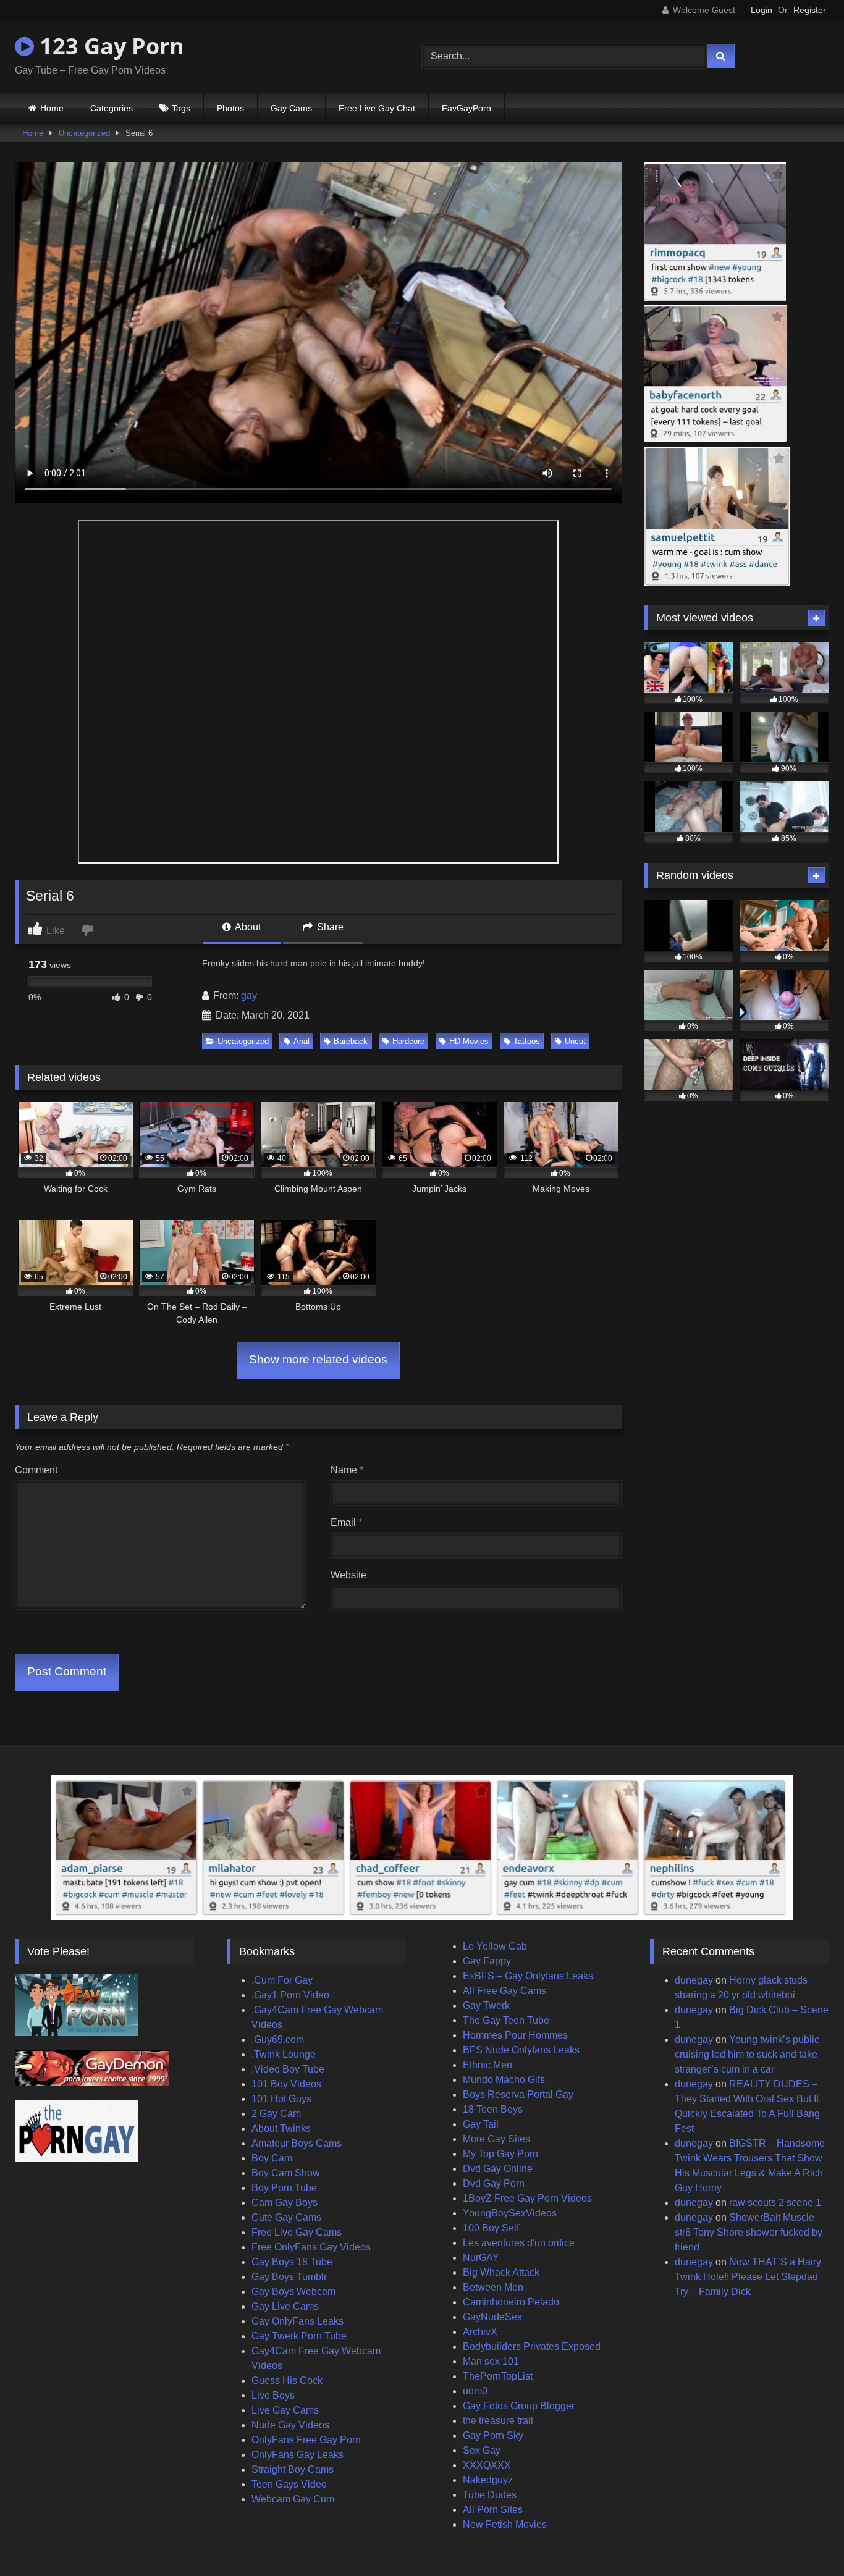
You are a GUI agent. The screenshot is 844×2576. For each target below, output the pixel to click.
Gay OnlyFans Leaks (298, 2321)
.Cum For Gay (282, 1980)
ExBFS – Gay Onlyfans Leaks (528, 1976)
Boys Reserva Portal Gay (518, 2094)
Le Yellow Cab (495, 1946)
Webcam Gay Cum (293, 2499)
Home (52, 108)
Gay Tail (481, 2124)
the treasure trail (498, 2421)
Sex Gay (482, 2450)
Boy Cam (272, 2158)
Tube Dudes (490, 2495)
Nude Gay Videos (290, 2425)
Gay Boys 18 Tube (292, 2262)
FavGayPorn (466, 108)
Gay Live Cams (285, 2306)
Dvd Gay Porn (494, 2183)
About (247, 927)
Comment (36, 1470)
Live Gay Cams (285, 2410)
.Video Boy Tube (288, 2069)
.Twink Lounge (284, 2054)
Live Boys (273, 2395)
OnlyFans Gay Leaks (298, 2455)
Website (348, 1575)
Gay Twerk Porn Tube (299, 2336)
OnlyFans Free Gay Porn (306, 2440)
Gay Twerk (486, 2006)
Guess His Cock (287, 2380)
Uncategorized (84, 133)
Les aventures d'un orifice (519, 2243)
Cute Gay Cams (286, 2217)
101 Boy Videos (286, 2084)
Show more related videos (318, 1359)
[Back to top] (806, 2539)
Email (346, 1522)
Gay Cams (291, 108)
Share (329, 927)
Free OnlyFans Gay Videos (311, 2247)
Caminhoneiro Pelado (511, 2302)
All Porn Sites (493, 2510)
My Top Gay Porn (500, 2154)
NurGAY (481, 2258)
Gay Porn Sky (493, 2435)
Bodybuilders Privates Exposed (532, 2347)
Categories (112, 108)
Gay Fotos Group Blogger (519, 2406)
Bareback (351, 1041)
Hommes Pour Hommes (515, 2035)
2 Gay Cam (276, 2114)
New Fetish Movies (505, 2524)
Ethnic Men (487, 2065)
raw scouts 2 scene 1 (775, 2203)
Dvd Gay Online (498, 2169)
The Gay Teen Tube (506, 2020)
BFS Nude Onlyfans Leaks (521, 2050)
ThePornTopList (498, 2376)
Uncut (575, 1041)
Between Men (493, 2287)
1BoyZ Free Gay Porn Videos (527, 2198)
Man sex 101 (491, 2361)
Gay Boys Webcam (293, 2292)
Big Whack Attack (501, 2272)
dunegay (694, 1980)
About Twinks (281, 2128)
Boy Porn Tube (284, 2188)
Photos (230, 108)
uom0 (475, 2391)
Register (810, 10)
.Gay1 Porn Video (290, 1995)
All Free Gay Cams (504, 1991)
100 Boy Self (491, 2228)
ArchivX (480, 2332)
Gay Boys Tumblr (289, 2277)
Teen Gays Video (289, 2484)
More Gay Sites (496, 2139)
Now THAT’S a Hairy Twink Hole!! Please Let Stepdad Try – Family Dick (748, 2277)
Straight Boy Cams (293, 2469)
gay (249, 995)
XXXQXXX (487, 2465)
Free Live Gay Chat (377, 108)
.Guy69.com (278, 2039)
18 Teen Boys (493, 2109)
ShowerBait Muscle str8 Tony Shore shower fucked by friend (749, 2232)
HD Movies (469, 1041)
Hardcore (408, 1041)
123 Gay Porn (109, 46)
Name (347, 1470)
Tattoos (527, 1041)
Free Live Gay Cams (297, 2232)
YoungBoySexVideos (510, 2213)
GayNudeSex (492, 2317)
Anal (302, 1041)
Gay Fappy (487, 1961)
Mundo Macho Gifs (504, 2080)
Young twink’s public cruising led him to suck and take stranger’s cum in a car (747, 2054)
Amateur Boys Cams (297, 2143)
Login (762, 10)
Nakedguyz (488, 2480)
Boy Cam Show (286, 2173)
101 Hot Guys (281, 2099)
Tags (181, 108)
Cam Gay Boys (285, 2203)
